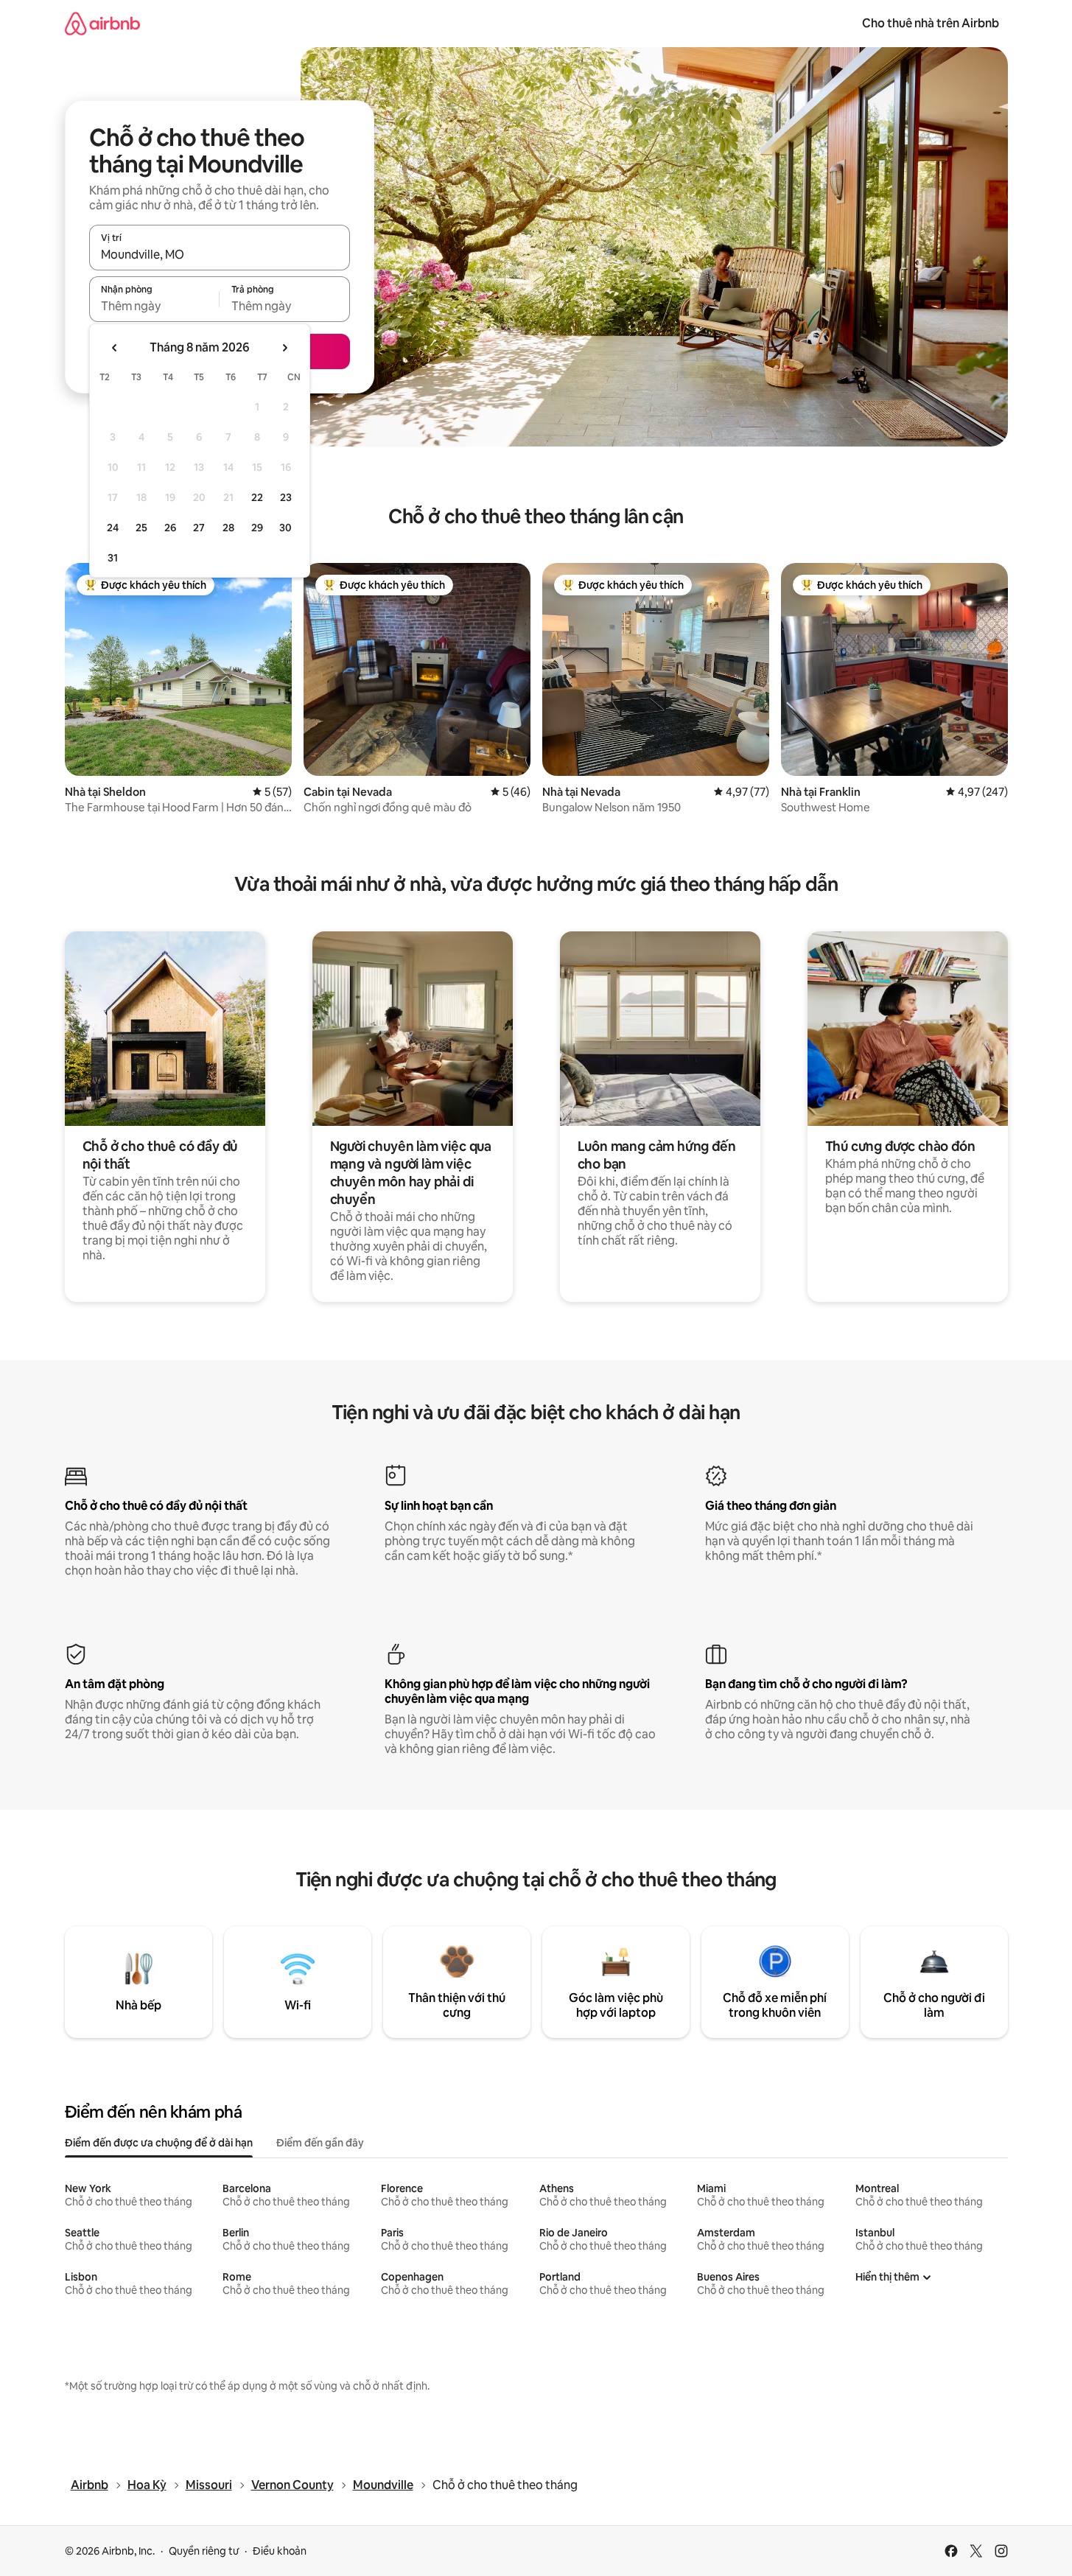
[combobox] (220, 254)
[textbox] (154, 306)
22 (257, 497)
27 (199, 528)
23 (286, 497)
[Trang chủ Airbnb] (102, 23)
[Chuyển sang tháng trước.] (115, 348)
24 (113, 528)
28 (228, 528)
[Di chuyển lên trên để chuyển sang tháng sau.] (284, 348)
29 (257, 528)
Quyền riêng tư (204, 2551)
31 (113, 558)
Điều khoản (280, 2551)
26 (170, 528)
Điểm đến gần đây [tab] (320, 2143)
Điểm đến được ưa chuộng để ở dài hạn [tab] (159, 2143)
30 (285, 528)
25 (141, 528)
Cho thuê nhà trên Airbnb (931, 23)
